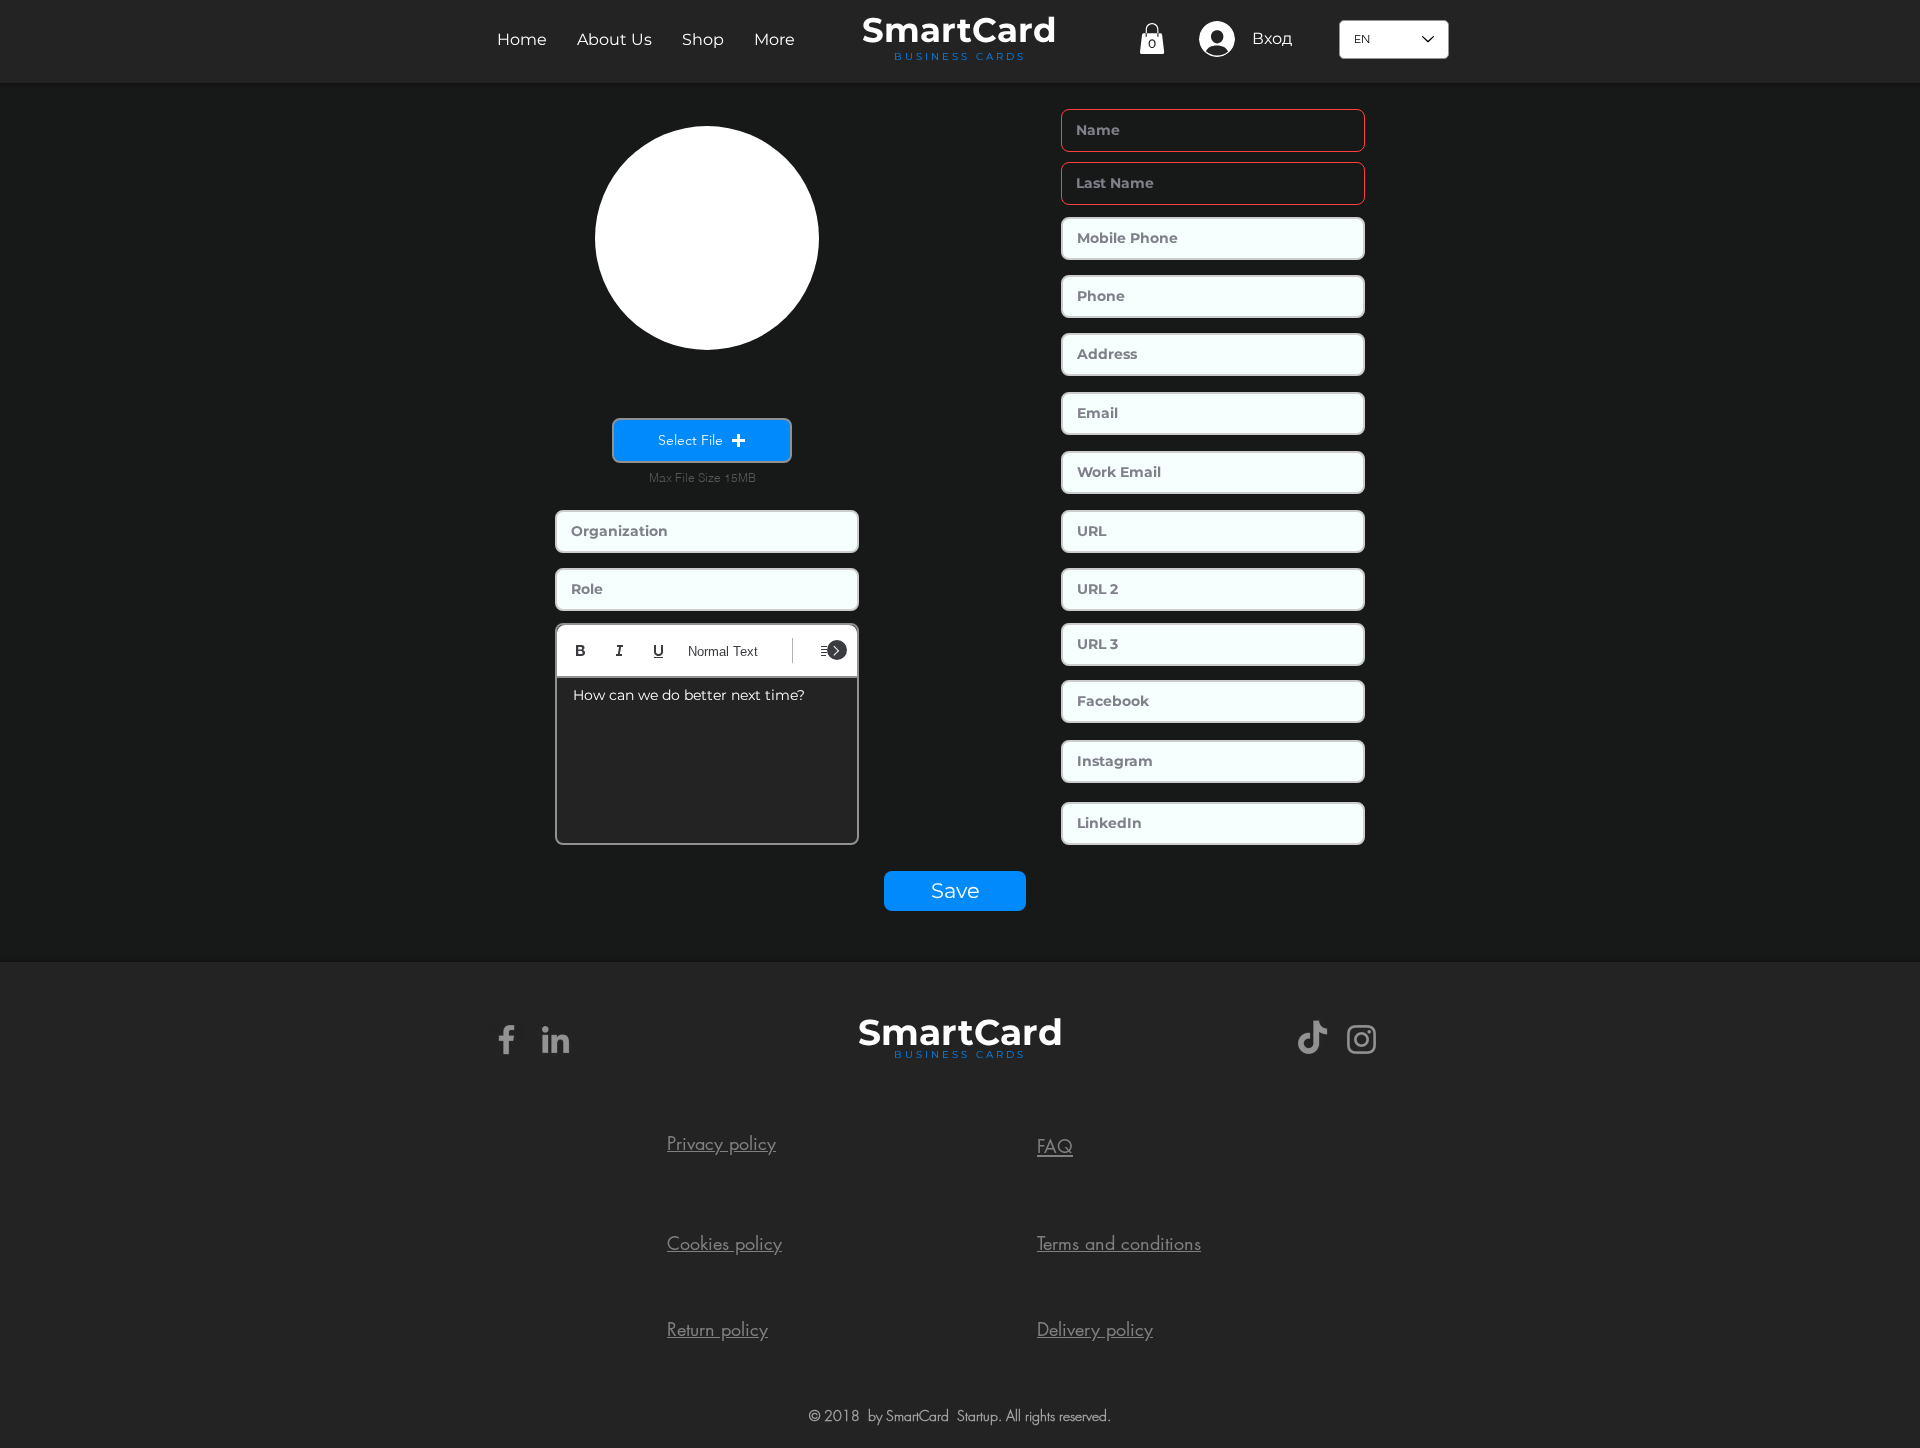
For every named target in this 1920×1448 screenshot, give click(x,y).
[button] (614, 39)
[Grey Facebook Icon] (506, 1039)
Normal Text (723, 651)
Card (1014, 30)
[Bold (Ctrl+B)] (580, 650)
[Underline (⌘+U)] (658, 650)
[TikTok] (1312, 1039)
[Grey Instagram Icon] (1361, 1039)
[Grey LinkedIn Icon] (555, 1039)
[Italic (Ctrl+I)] (619, 650)
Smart (916, 1032)
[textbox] (707, 754)
